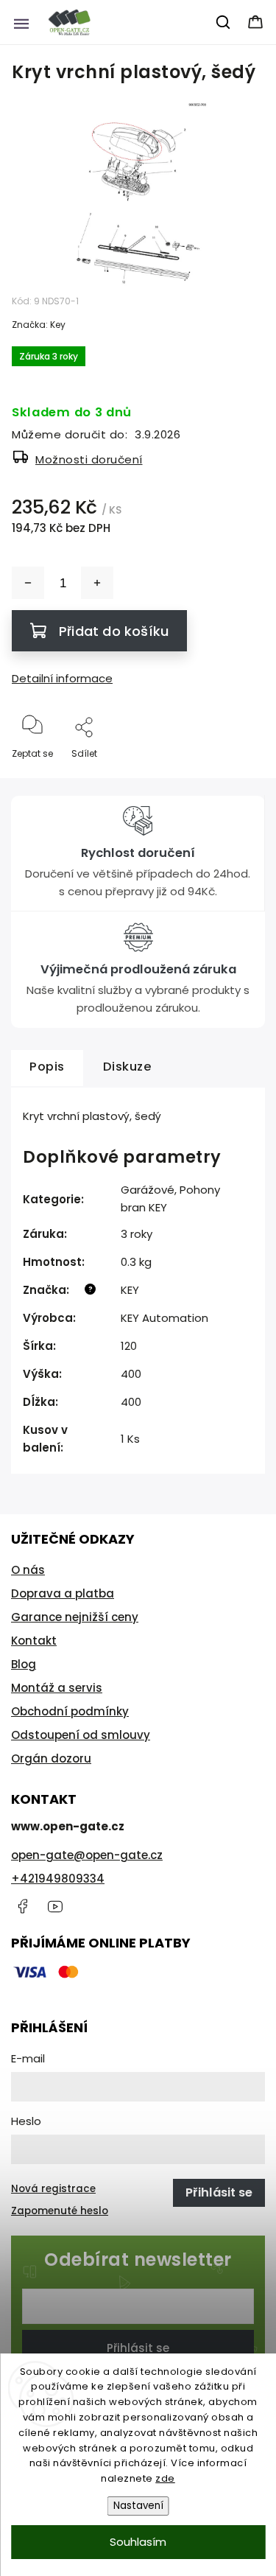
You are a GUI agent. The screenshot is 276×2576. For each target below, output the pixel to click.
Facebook (22, 1906)
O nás (28, 1570)
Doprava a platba (63, 1593)
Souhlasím (138, 2542)
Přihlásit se (138, 2348)
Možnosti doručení (89, 459)
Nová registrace (53, 2189)
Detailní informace (62, 678)
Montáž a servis (57, 1688)
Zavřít (238, 778)
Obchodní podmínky (70, 1711)
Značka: (39, 325)
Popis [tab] (47, 1067)
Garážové (148, 1190)
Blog (24, 1664)
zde (165, 2478)
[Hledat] (224, 22)
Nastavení (138, 2506)
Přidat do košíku (114, 631)
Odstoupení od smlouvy (81, 1735)
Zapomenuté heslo (60, 2211)
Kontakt (34, 1641)
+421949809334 (58, 1879)
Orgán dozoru (51, 1758)
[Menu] (21, 22)
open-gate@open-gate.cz (87, 1855)
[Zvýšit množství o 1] (97, 583)
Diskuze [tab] (128, 1067)
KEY (130, 1290)
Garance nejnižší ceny (75, 1617)
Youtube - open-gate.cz (55, 1906)
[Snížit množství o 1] (28, 583)
